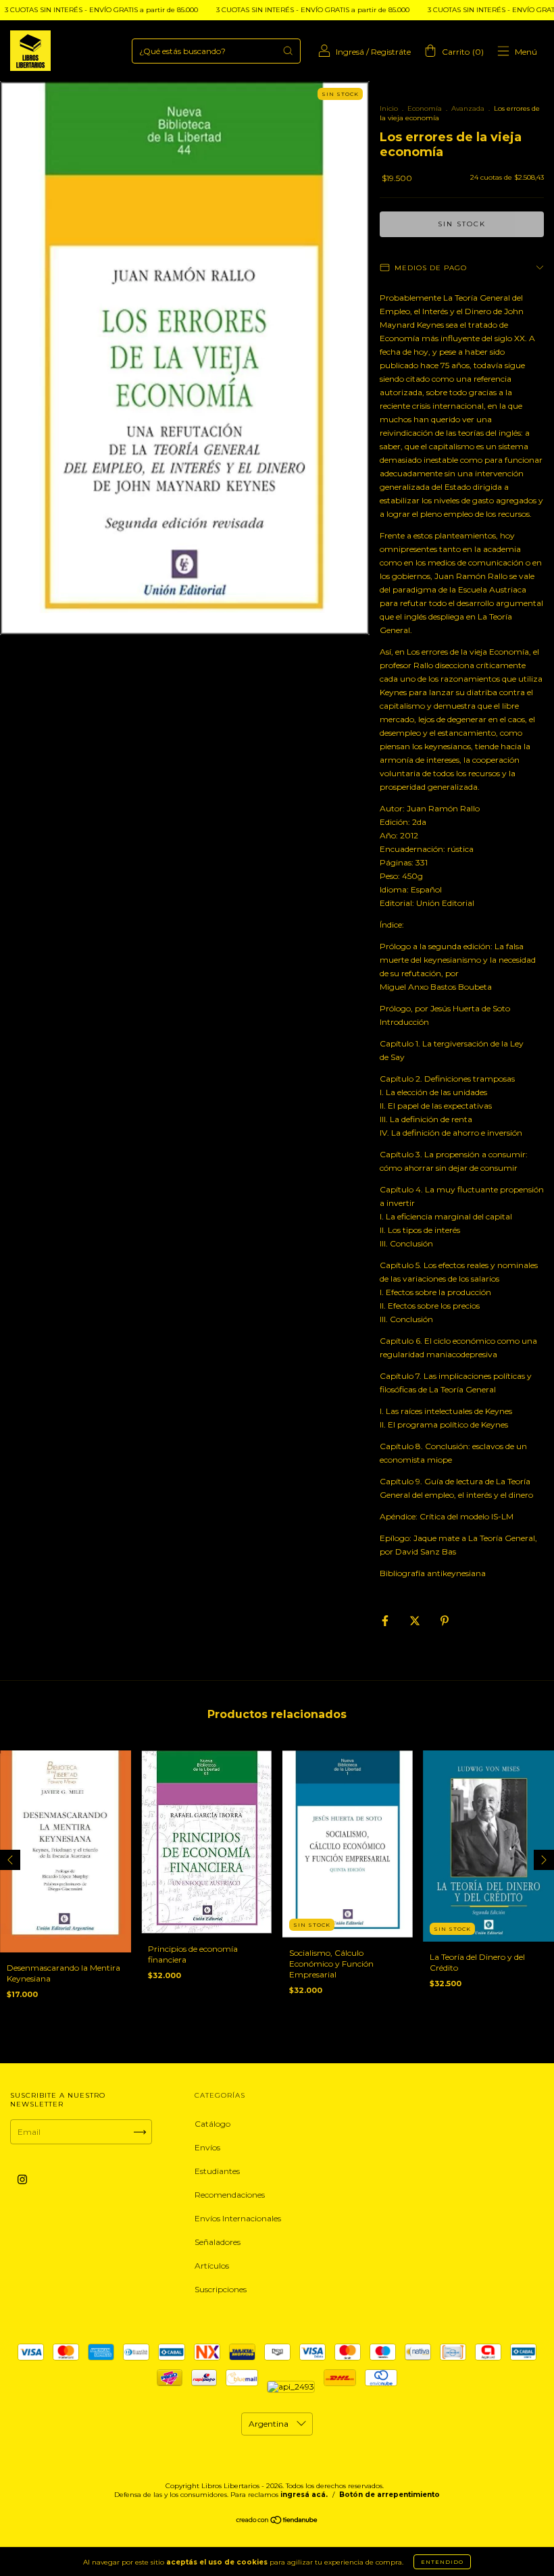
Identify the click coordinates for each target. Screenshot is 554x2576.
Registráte (391, 52)
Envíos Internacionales (238, 2218)
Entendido (442, 2562)
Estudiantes (217, 2171)
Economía (425, 108)
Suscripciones (221, 2289)
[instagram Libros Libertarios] (22, 2180)
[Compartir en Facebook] (386, 1620)
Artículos (212, 2266)
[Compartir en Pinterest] (445, 1620)
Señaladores (218, 2242)
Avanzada (468, 108)
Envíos (207, 2147)
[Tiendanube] (277, 2522)
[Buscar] (288, 51)
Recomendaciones (230, 2195)
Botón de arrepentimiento (389, 2495)
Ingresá (350, 52)
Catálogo (212, 2124)
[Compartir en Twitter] (416, 1620)
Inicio (389, 108)
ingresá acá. (304, 2495)
